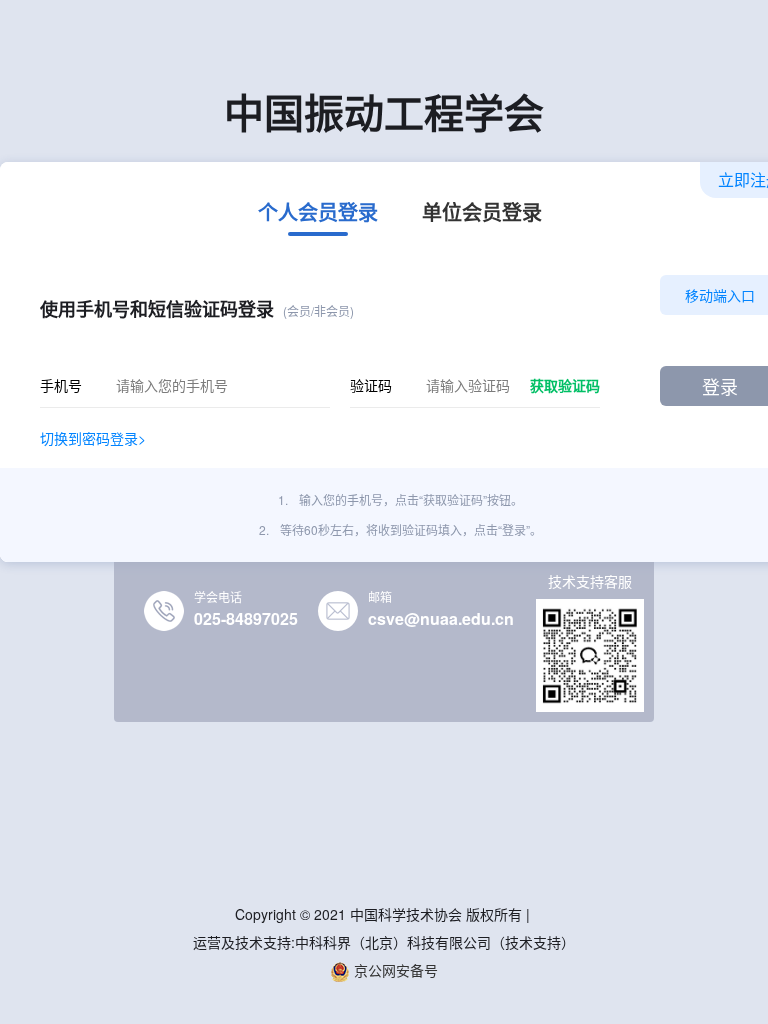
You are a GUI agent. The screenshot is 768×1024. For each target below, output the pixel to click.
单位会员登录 (482, 214)
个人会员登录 (318, 214)
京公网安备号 (394, 970)
